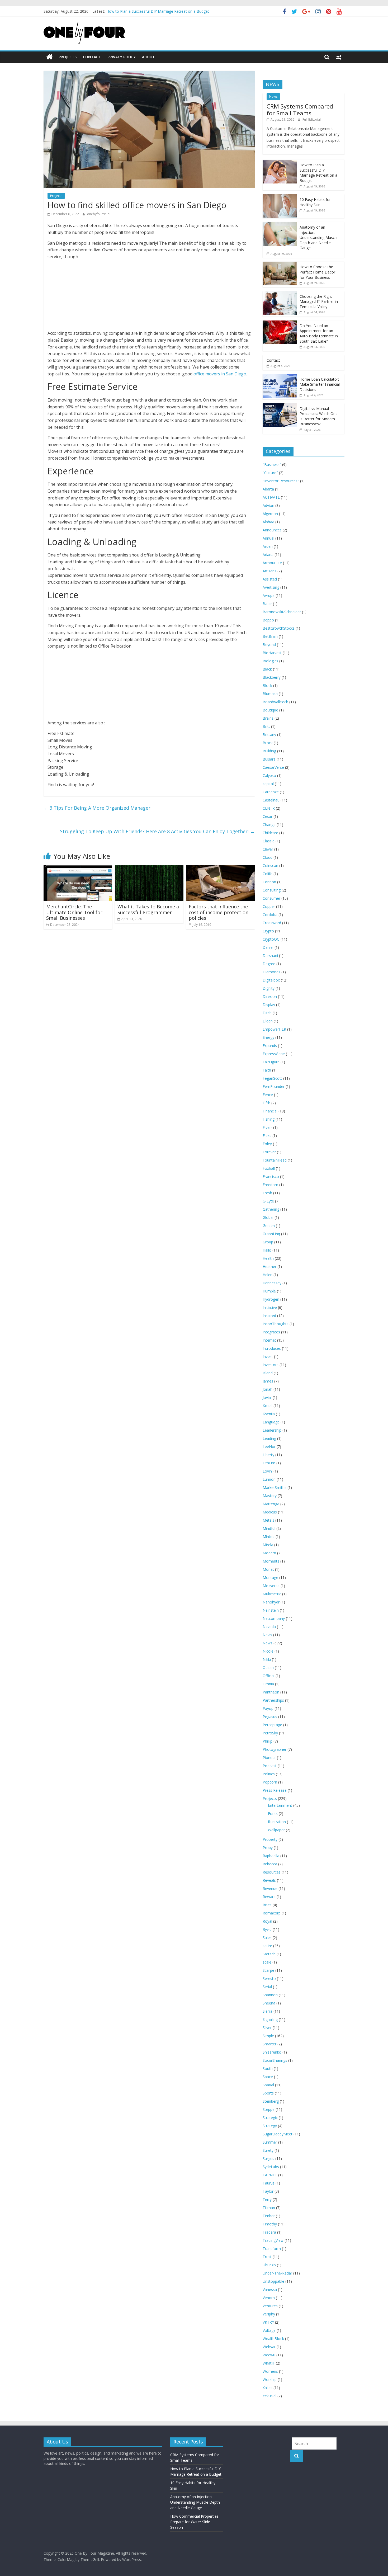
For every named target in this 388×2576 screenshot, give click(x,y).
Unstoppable (273, 2281)
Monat (268, 1569)
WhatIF (269, 2363)
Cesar (268, 816)
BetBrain (270, 636)
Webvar (269, 2347)
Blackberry (272, 677)
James (268, 1381)
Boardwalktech (275, 702)
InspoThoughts (276, 1324)
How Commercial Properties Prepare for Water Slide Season (194, 2522)
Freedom (270, 1185)
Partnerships (273, 1700)
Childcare (270, 833)
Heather (269, 1266)
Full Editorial (312, 119)
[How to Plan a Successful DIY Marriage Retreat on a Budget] (280, 162)
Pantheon (271, 1692)
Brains (268, 718)
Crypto (268, 931)
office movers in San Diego (220, 374)
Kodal (268, 1406)
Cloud (268, 857)
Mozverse (271, 1586)
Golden (269, 1226)
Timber (269, 2216)
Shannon (270, 1995)
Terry (267, 2199)
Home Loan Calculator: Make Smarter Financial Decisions (320, 384)
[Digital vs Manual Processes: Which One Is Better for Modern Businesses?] (280, 406)
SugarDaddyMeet (278, 2134)
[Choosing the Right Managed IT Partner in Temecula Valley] (280, 294)
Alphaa (268, 522)
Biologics (270, 661)
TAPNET (270, 2175)
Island (268, 1373)
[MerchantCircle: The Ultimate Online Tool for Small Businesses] (78, 869)
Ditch (267, 1013)
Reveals (269, 1880)
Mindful (269, 1528)
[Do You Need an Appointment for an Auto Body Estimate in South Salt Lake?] (280, 323)
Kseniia (269, 1414)
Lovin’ (268, 1471)
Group (268, 1242)
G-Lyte (268, 1201)
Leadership (272, 1430)
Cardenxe (271, 792)
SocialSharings (275, 2060)
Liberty (268, 1455)
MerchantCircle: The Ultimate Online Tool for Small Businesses (74, 912)
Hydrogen (271, 1299)
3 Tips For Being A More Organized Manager (97, 808)
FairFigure (271, 1062)
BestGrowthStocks (279, 628)
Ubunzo (269, 2265)
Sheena (269, 2003)
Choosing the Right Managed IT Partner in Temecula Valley (319, 301)
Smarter (269, 2044)
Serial (267, 1987)
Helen (268, 1275)
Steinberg (271, 2101)
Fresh (267, 1193)
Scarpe (268, 1970)
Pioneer (269, 1758)
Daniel (268, 947)
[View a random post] (339, 57)
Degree (269, 964)
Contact (92, 57)
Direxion (270, 996)
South (268, 2068)
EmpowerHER (274, 1029)
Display (269, 1005)
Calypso (269, 775)
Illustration (277, 1822)
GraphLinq (271, 1234)
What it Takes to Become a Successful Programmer (148, 909)
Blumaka (270, 694)
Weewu (269, 2355)
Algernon (270, 514)
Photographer (275, 1749)
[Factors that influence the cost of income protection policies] (220, 869)
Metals (268, 1520)
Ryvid (267, 1929)
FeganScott (272, 1078)
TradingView (273, 2240)
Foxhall (269, 1168)
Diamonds (271, 972)
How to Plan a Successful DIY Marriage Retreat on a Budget (318, 173)
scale (267, 1962)
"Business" (272, 464)
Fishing (269, 1119)
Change (269, 825)
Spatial (268, 2085)
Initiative (270, 1307)
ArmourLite (272, 563)
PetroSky (270, 1733)
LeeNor (269, 1447)
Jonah (268, 1389)
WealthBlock (273, 2339)
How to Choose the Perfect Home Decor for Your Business (317, 272)
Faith (267, 1070)
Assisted (270, 579)
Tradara (269, 2232)
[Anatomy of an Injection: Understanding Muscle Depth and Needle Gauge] (280, 225)
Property (270, 1839)
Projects (68, 57)
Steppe (269, 2109)
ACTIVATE (271, 497)
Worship (270, 2379)
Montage (270, 1577)
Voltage (269, 2330)
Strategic (270, 2118)
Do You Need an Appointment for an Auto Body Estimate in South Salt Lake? (319, 333)
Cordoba (270, 915)
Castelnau (271, 800)
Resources (272, 1872)
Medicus (270, 1512)
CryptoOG (271, 939)
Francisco (271, 1176)
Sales (267, 1938)
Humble (269, 1291)
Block (267, 685)
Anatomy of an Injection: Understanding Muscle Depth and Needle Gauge (319, 237)
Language (271, 1422)
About (148, 57)
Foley (267, 1144)
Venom (269, 2298)
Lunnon (269, 1479)
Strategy (270, 2126)
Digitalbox (271, 980)
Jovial (267, 1397)
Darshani (270, 956)
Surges (268, 2159)
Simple (268, 2036)
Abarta (268, 489)
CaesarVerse (273, 767)
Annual (268, 538)
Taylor (268, 2191)
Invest (268, 1357)
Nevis (267, 1635)
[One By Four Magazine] (49, 57)
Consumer (271, 898)
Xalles (268, 2388)
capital (268, 784)
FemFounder (274, 1086)
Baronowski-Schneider (282, 612)
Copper (269, 906)
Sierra (268, 2011)
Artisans (269, 571)
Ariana (268, 555)
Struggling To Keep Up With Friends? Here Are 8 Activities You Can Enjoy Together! (157, 831)
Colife (268, 874)
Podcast (270, 1766)
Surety (268, 2150)
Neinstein (271, 1610)
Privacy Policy (122, 57)
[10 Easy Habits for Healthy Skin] (280, 197)
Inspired (269, 1316)
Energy (268, 1037)
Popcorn (270, 1782)
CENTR (269, 808)
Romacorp (272, 1913)
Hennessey (272, 1283)
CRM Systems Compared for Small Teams (300, 110)
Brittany (269, 735)
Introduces (272, 1348)
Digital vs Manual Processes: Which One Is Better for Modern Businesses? (319, 416)
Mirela (268, 1545)
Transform (272, 2249)
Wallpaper (276, 1830)
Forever (269, 1152)
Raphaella (271, 1856)
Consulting (272, 890)
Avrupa (269, 595)
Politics (269, 1774)
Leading (269, 1438)
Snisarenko (272, 2052)
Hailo (267, 1250)
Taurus (269, 2183)
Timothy (270, 2224)
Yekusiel (269, 2396)
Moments (271, 1561)
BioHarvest (272, 653)
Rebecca (270, 1864)
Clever (268, 849)
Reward (269, 1897)
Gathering (271, 1209)
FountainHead (275, 1160)
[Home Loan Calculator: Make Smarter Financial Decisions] (280, 377)
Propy (268, 1848)
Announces (272, 530)
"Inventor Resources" (281, 481)
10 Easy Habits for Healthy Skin (315, 202)
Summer (270, 2142)
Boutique (270, 710)
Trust (267, 2257)
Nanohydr (271, 1602)
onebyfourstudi (99, 214)
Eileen (268, 1021)
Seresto (269, 1978)
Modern (269, 1553)
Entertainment (280, 1805)
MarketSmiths (275, 1487)
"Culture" (270, 473)
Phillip (268, 1741)
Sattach (269, 1954)
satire (267, 1946)
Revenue (270, 1888)
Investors (271, 1365)
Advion (268, 505)
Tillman (269, 2208)
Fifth (266, 1103)
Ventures (270, 2306)
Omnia (268, 1684)
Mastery (270, 1496)
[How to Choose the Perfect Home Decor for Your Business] (280, 264)
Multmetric (272, 1594)
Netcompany (274, 1618)
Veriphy (269, 2314)
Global (268, 1217)
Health (268, 1258)
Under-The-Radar (277, 2273)
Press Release (275, 1790)
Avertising (271, 587)
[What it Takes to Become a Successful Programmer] (149, 869)
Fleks (267, 1136)
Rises (267, 1905)
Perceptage (272, 1725)
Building (269, 751)
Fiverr (267, 1127)
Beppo (268, 620)
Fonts (273, 1813)
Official (269, 1676)
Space (268, 2077)
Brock (268, 743)
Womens (270, 2371)
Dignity (269, 988)
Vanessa (270, 2289)
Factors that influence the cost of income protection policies (219, 912)
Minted (269, 1537)
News (273, 96)
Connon (269, 882)
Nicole (268, 1651)
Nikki (267, 1659)
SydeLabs (271, 2167)
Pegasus (270, 1717)
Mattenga (271, 1504)
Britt (266, 726)
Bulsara (269, 759)
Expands (270, 1046)
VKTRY (268, 2322)
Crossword (272, 923)
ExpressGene (274, 1054)
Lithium (269, 1463)
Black (267, 669)
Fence (268, 1095)
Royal (267, 1921)
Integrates (271, 1332)
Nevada (269, 1627)
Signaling (270, 2019)
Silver (267, 2028)
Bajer (267, 604)
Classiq (269, 841)
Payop (268, 1708)
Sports (268, 2093)
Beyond (269, 645)
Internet (269, 1340)
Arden (268, 546)
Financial (270, 1111)
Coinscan (270, 865)
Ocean (268, 1667)
